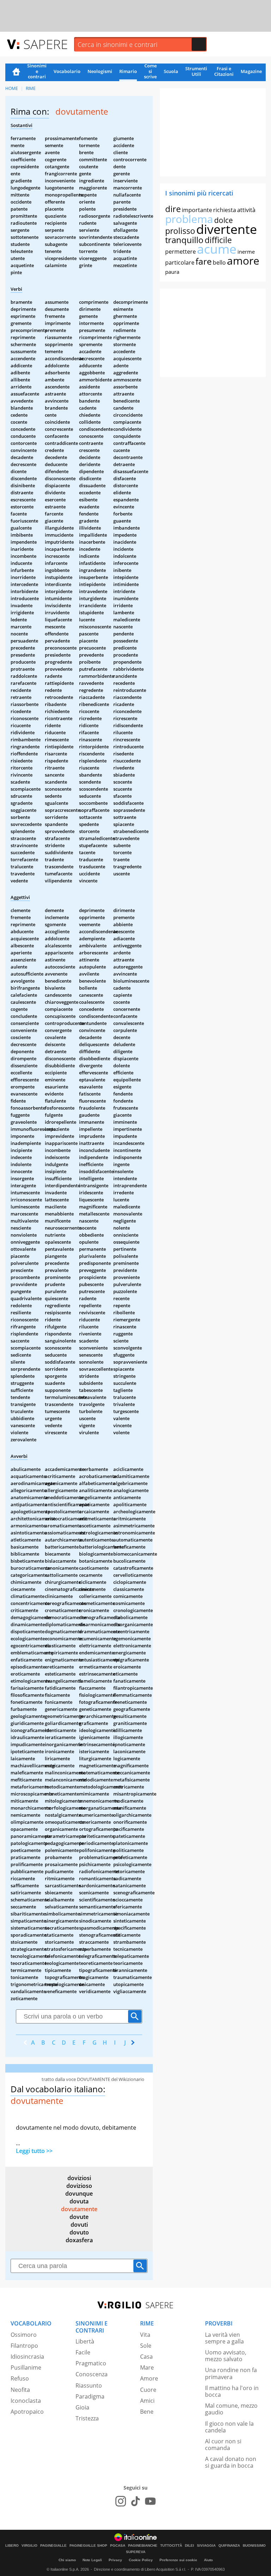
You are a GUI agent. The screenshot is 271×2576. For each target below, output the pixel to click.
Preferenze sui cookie (178, 2560)
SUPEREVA (136, 2552)
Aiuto (208, 2560)
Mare (147, 2367)
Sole (146, 2346)
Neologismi (100, 71)
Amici (147, 2401)
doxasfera (79, 2240)
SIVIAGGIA (206, 2546)
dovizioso (79, 2186)
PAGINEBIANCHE (143, 2546)
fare (204, 261)
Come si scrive (150, 72)
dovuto (79, 2232)
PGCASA (118, 2546)
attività (246, 210)
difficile (218, 240)
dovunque (79, 2194)
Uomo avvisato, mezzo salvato (226, 2356)
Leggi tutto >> (34, 2151)
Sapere (46, 44)
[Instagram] (121, 2501)
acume (217, 249)
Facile (83, 2352)
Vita (145, 2335)
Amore (149, 2378)
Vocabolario (67, 71)
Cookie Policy (141, 2560)
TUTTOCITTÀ (171, 2546)
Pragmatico (91, 2363)
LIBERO (12, 2546)
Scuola (171, 71)
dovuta (79, 2201)
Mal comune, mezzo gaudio (231, 2409)
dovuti (79, 2225)
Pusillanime (26, 2367)
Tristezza (87, 2418)
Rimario (128, 71)
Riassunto (89, 2385)
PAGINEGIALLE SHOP (88, 2546)
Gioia (82, 2407)
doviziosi (79, 2178)
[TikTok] (135, 2501)
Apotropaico (27, 2412)
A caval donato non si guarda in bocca (231, 2462)
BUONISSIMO (254, 2546)
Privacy (115, 2560)
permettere (180, 252)
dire (173, 209)
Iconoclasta (26, 2401)
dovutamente (79, 2209)
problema (189, 219)
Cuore (148, 2390)
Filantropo (24, 2346)
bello (219, 263)
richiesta (225, 210)
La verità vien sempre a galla (224, 2338)
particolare (180, 263)
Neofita (20, 2390)
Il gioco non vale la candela (229, 2427)
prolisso (180, 231)
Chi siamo (67, 2560)
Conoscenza (92, 2374)
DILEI (189, 2546)
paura (172, 272)
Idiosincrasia (27, 2357)
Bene (147, 2412)
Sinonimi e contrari (37, 72)
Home (16, 72)
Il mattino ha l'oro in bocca (232, 2391)
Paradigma (90, 2396)
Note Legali (92, 2560)
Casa (146, 2357)
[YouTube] (150, 2501)
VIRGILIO (29, 2546)
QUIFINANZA (229, 2546)
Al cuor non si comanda (223, 2445)
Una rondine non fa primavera (231, 2373)
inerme (246, 252)
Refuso (20, 2378)
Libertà (85, 2341)
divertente (227, 229)
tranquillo (184, 240)
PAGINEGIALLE (53, 2546)
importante (197, 210)
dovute (79, 2217)
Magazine (251, 71)
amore (243, 261)
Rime (31, 88)
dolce (224, 220)
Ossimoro (24, 2335)
